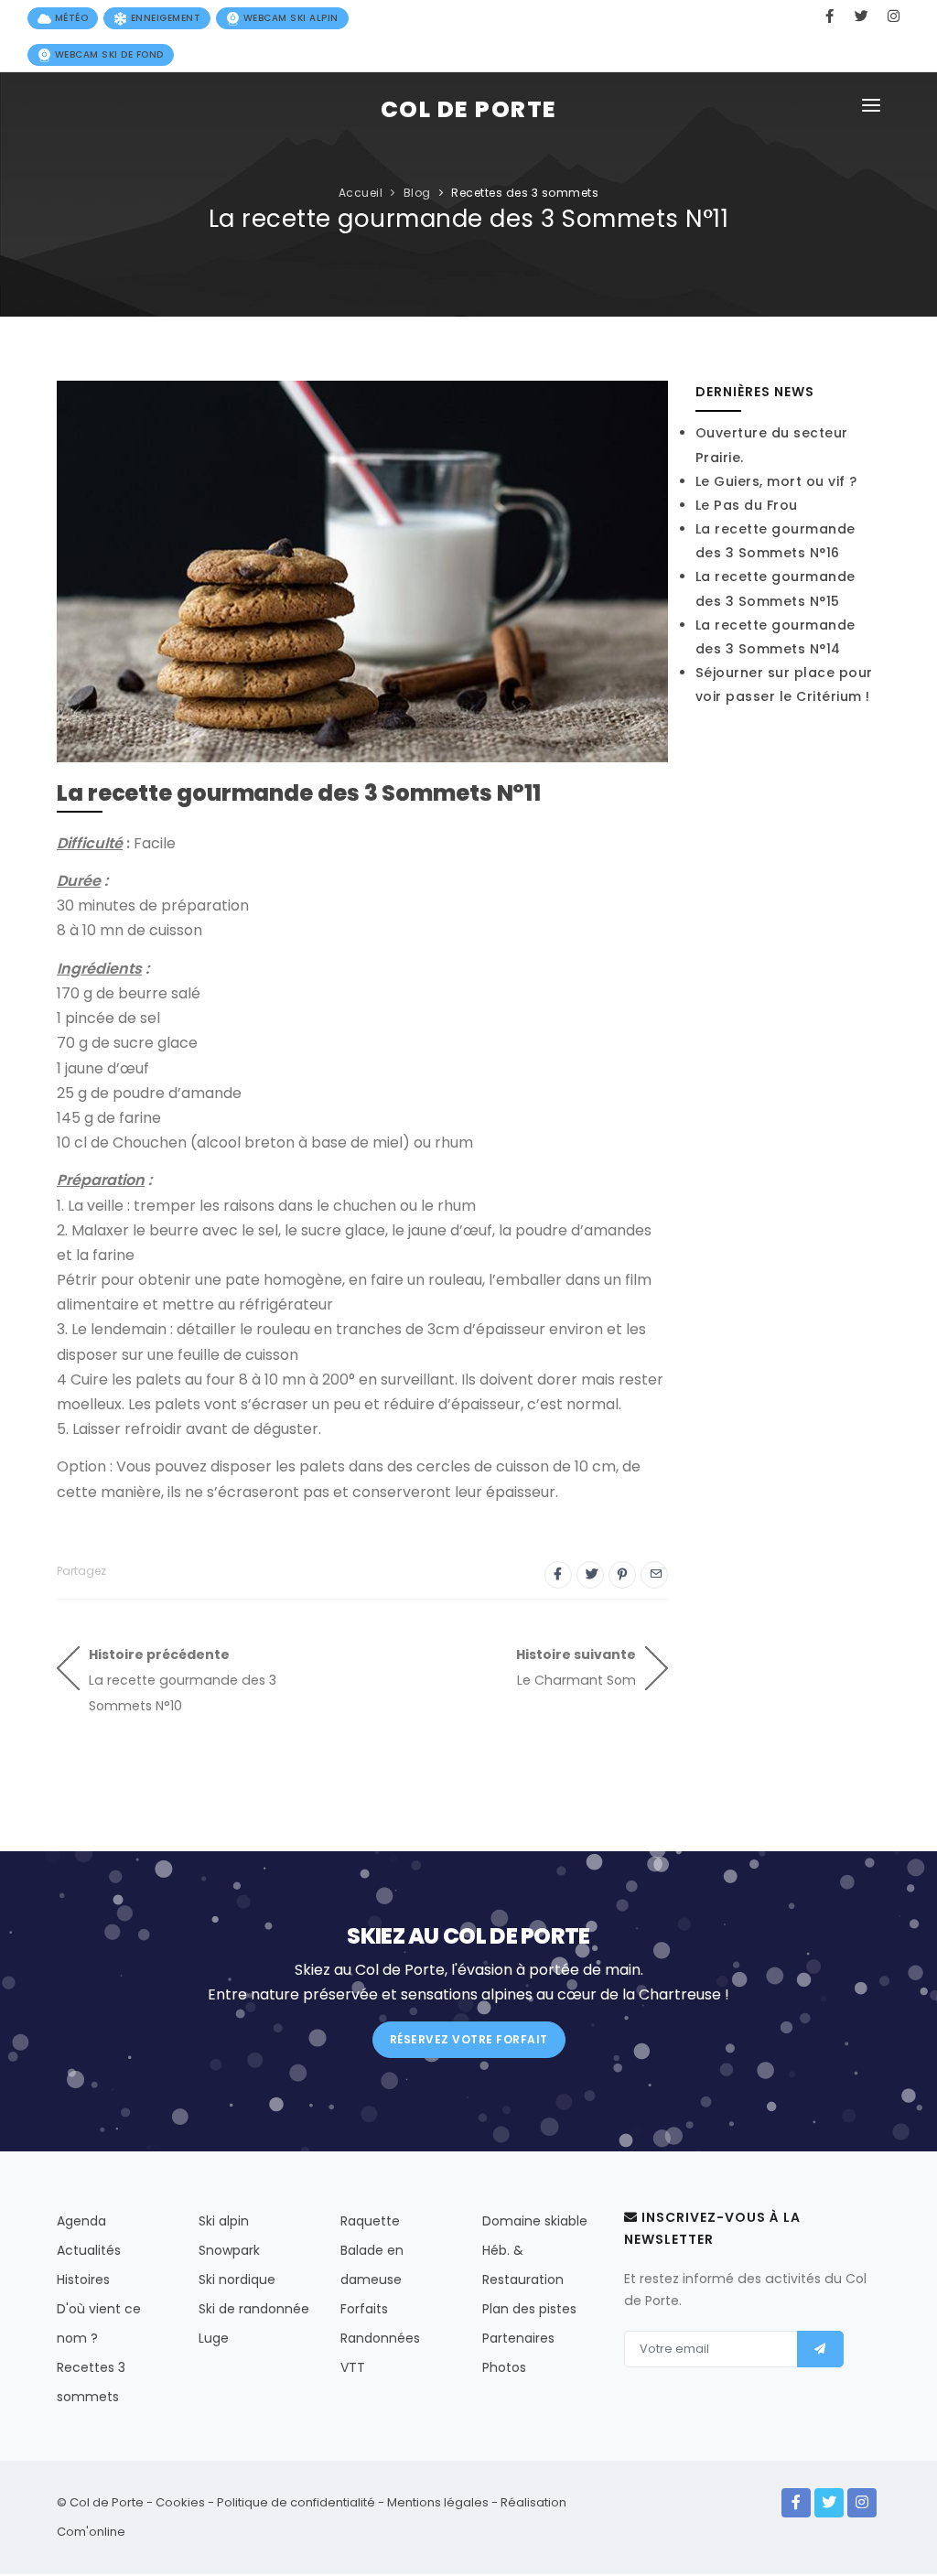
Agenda (81, 2221)
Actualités (89, 2250)
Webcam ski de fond (108, 54)
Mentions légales (438, 2502)
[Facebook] (796, 2503)
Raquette (370, 2221)
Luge (214, 2338)
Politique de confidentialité (296, 2502)
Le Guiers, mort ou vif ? (776, 481)
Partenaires (518, 2338)
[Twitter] (829, 2503)
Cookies (180, 2502)
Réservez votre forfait (469, 2039)
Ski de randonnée (254, 2309)
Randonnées (380, 2338)
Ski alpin (224, 2221)
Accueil (361, 193)
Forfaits (364, 2309)
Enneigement (164, 18)
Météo (70, 18)
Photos (504, 2367)
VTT (353, 2367)
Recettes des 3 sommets (525, 193)
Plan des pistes (529, 2309)
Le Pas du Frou (747, 505)
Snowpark (229, 2250)
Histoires (83, 2280)
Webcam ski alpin (289, 18)
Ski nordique (237, 2280)
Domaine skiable (535, 2221)
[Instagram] (862, 2503)
